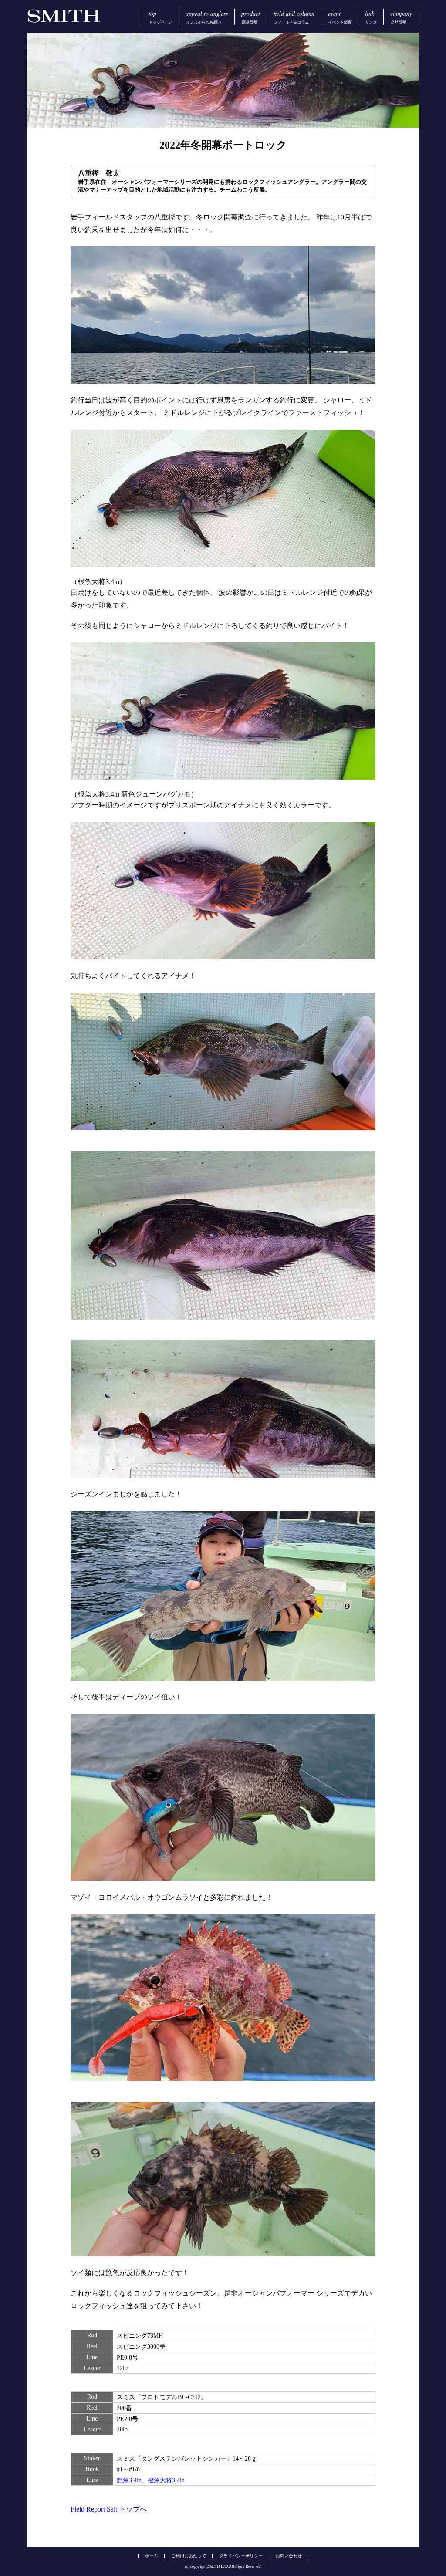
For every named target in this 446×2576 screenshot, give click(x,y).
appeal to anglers (207, 17)
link (371, 17)
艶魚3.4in (129, 2480)
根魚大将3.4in (166, 2480)
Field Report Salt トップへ (109, 2509)
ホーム (152, 2556)
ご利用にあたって (189, 2556)
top (160, 17)
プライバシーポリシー (241, 2556)
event (340, 17)
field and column (294, 17)
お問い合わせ (289, 2556)
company (401, 17)
